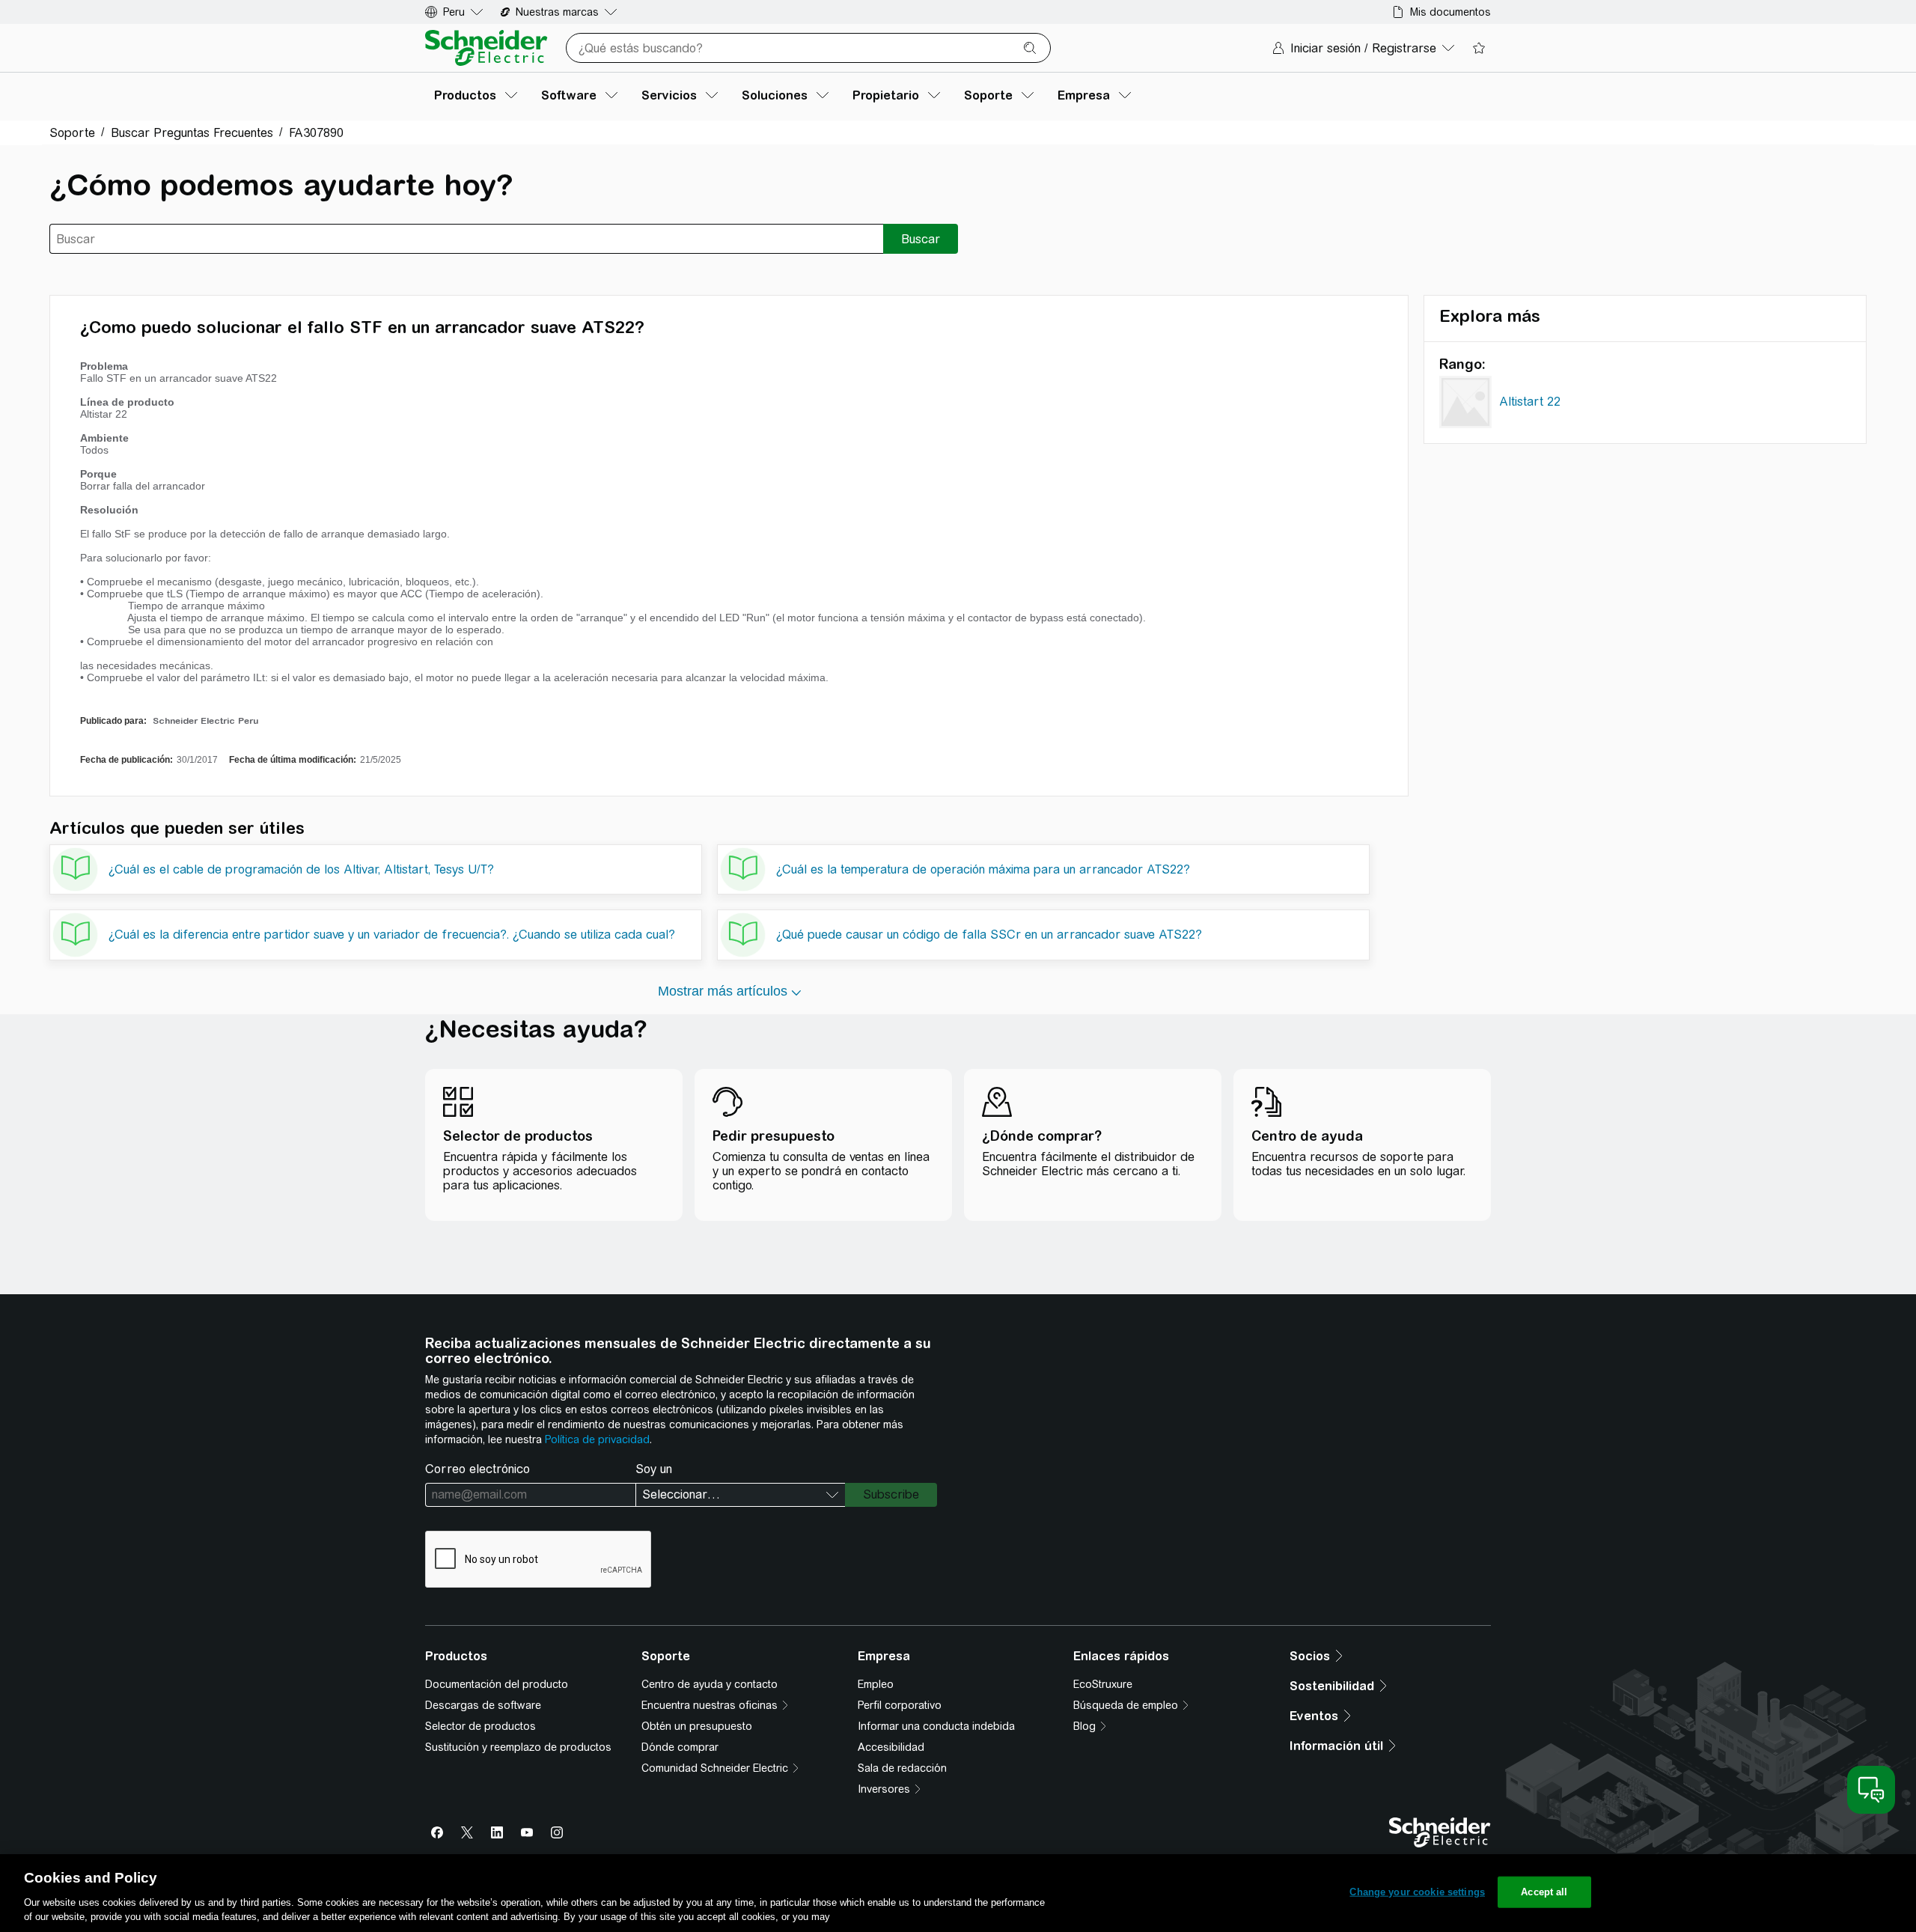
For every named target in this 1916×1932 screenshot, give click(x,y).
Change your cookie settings (1417, 1892)
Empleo (876, 1684)
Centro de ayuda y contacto (710, 1684)
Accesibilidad (891, 1747)
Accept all (1544, 1892)
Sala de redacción (902, 1768)
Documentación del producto (497, 1684)
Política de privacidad (597, 1439)
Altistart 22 (1530, 402)
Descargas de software (483, 1705)
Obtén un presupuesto (697, 1726)
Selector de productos (480, 1726)
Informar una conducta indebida (936, 1726)
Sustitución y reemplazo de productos (518, 1747)
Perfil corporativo (900, 1705)
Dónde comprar (680, 1747)
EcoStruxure (1103, 1684)
